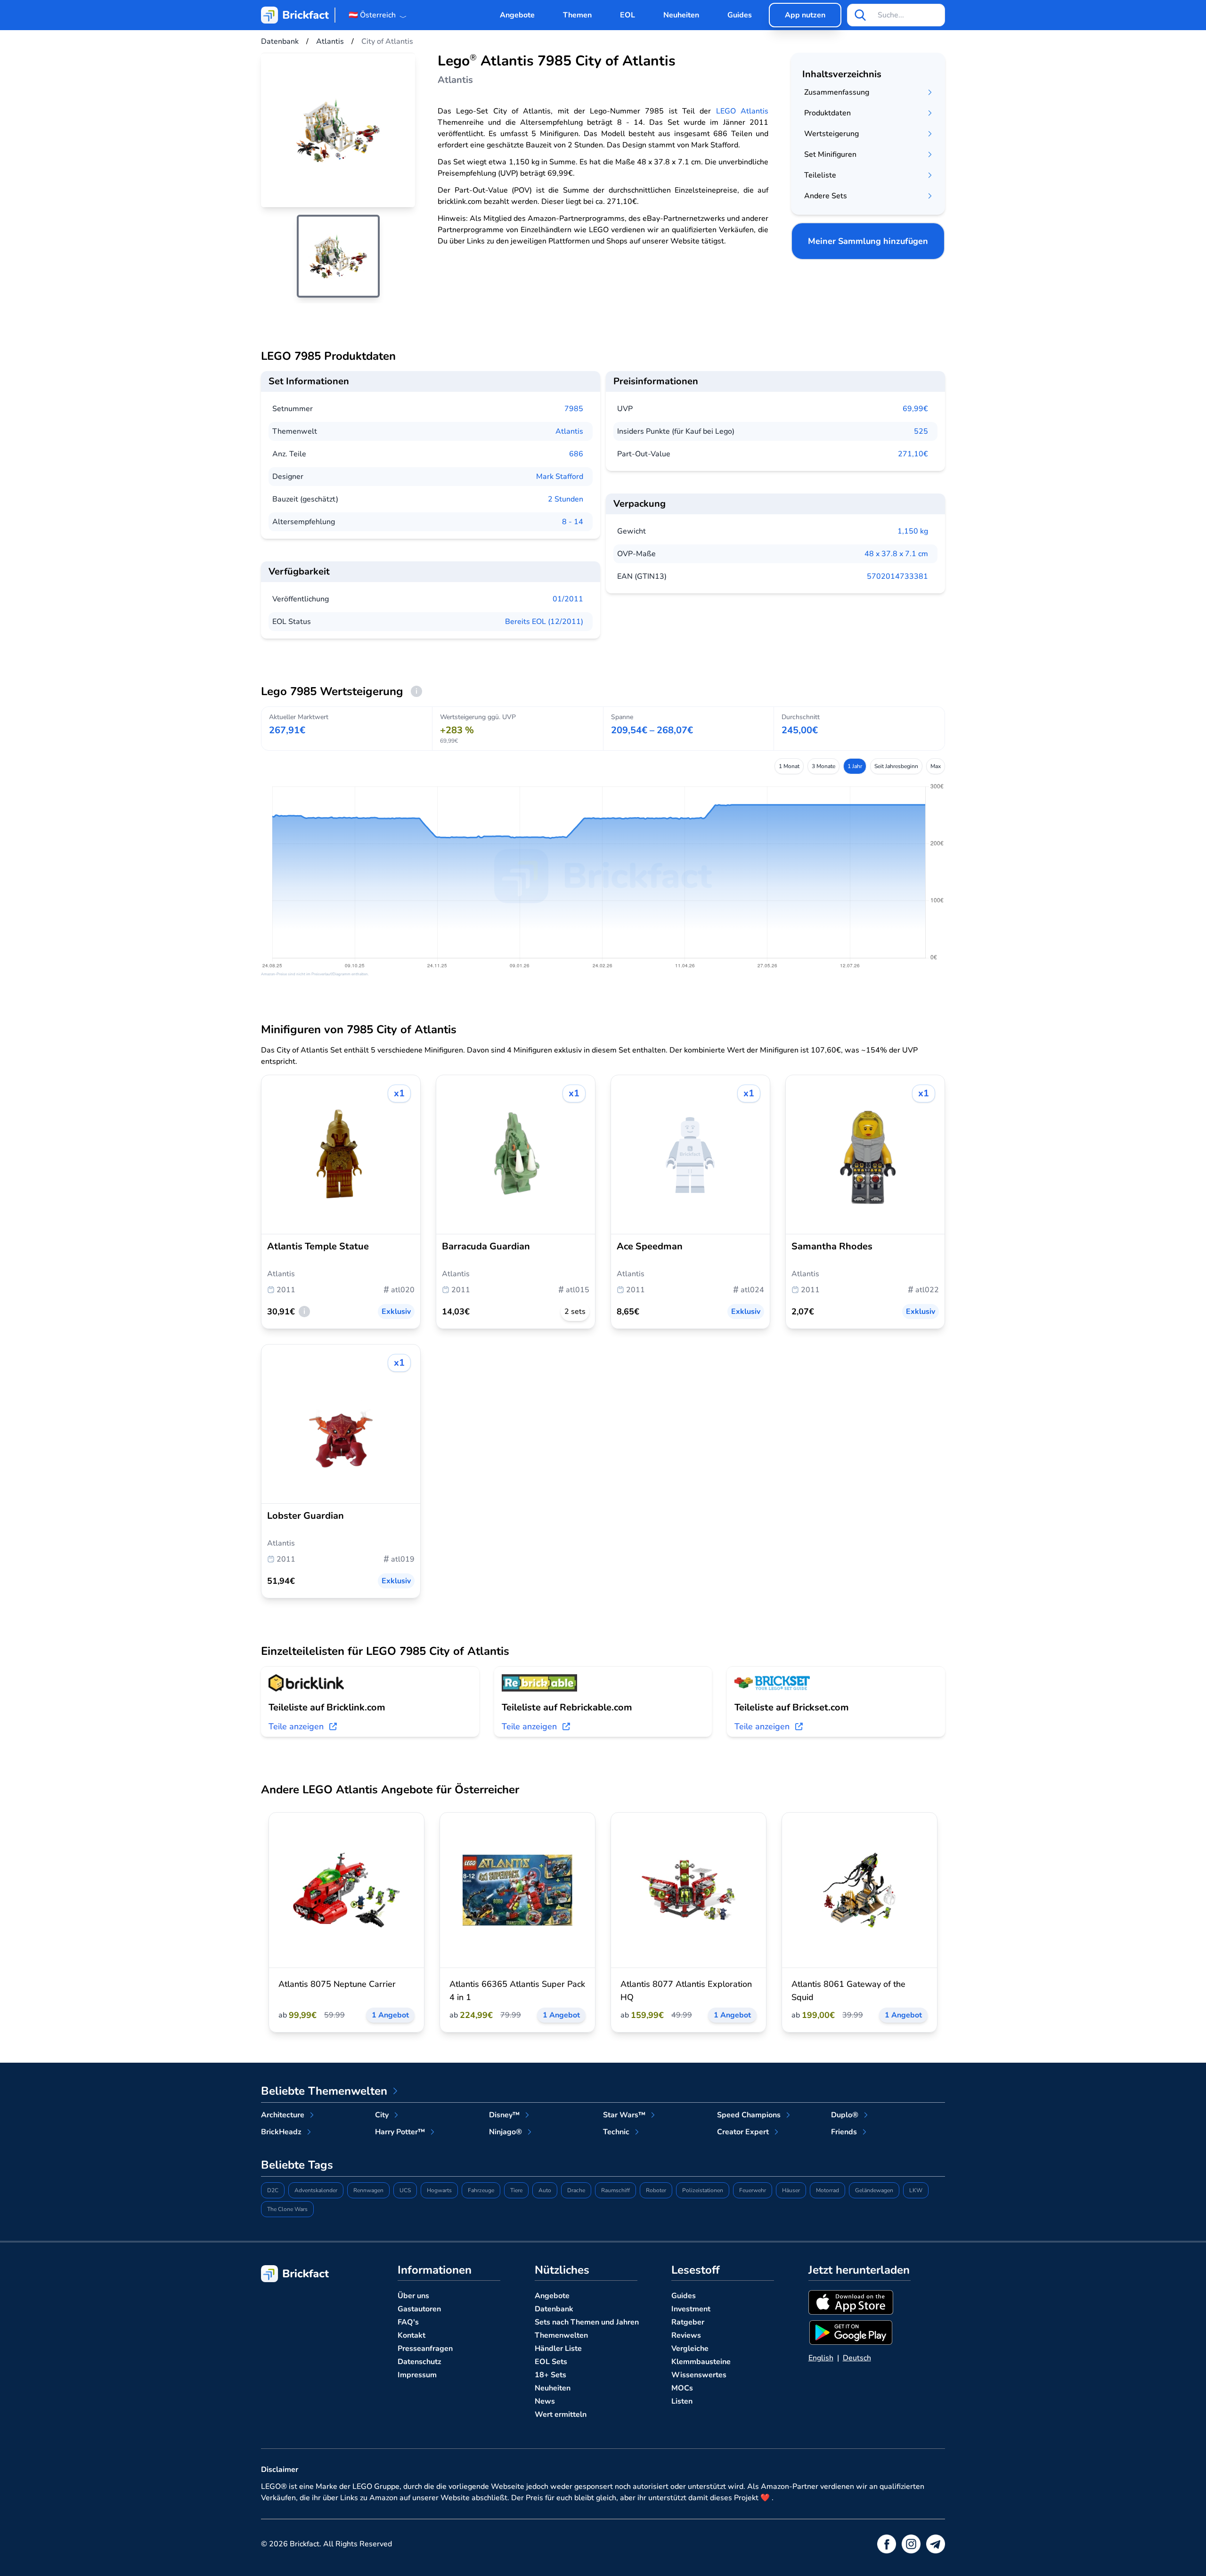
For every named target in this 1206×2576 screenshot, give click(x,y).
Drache (576, 2190)
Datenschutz (420, 2362)
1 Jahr (855, 766)
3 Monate (823, 766)
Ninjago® (505, 2132)
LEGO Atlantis (742, 111)
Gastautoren (419, 2309)
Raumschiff (615, 2190)
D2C (273, 2190)
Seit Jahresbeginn (896, 766)
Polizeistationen (703, 2190)
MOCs (682, 2388)
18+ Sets (550, 2375)
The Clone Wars (287, 2209)
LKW (916, 2190)
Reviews (686, 2335)
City (382, 2115)
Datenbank (554, 2309)
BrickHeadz (281, 2132)
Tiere (516, 2190)
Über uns (413, 2296)
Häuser (791, 2190)
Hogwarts (439, 2190)
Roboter (656, 2190)
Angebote (517, 15)
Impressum (417, 2375)
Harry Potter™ (400, 2132)
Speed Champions (749, 2115)
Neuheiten (681, 15)
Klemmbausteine (701, 2362)
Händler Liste (558, 2349)
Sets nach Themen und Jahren (587, 2322)
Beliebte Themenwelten (324, 2091)
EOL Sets (551, 2362)
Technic (616, 2132)
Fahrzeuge (481, 2190)
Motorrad (827, 2190)
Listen (682, 2401)
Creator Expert (743, 2132)
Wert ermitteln (561, 2414)
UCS (405, 2190)
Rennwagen (368, 2190)
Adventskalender (316, 2190)
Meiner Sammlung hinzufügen (868, 241)
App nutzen (805, 15)
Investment (691, 2309)
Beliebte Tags (297, 2165)
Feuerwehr (753, 2190)
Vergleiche (690, 2349)
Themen (577, 15)
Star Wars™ (624, 2115)
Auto (545, 2190)
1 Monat (789, 766)
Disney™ (504, 2115)
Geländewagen (874, 2190)
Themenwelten (561, 2335)
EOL (627, 15)
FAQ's (408, 2322)
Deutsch (857, 2358)
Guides (740, 15)
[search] (860, 15)
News (545, 2401)
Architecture (283, 2115)
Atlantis (569, 431)
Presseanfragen (425, 2349)
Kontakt (412, 2335)
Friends (844, 2132)
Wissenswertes (699, 2375)
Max (936, 766)
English (821, 2358)
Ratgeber (688, 2322)
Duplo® (845, 2115)
